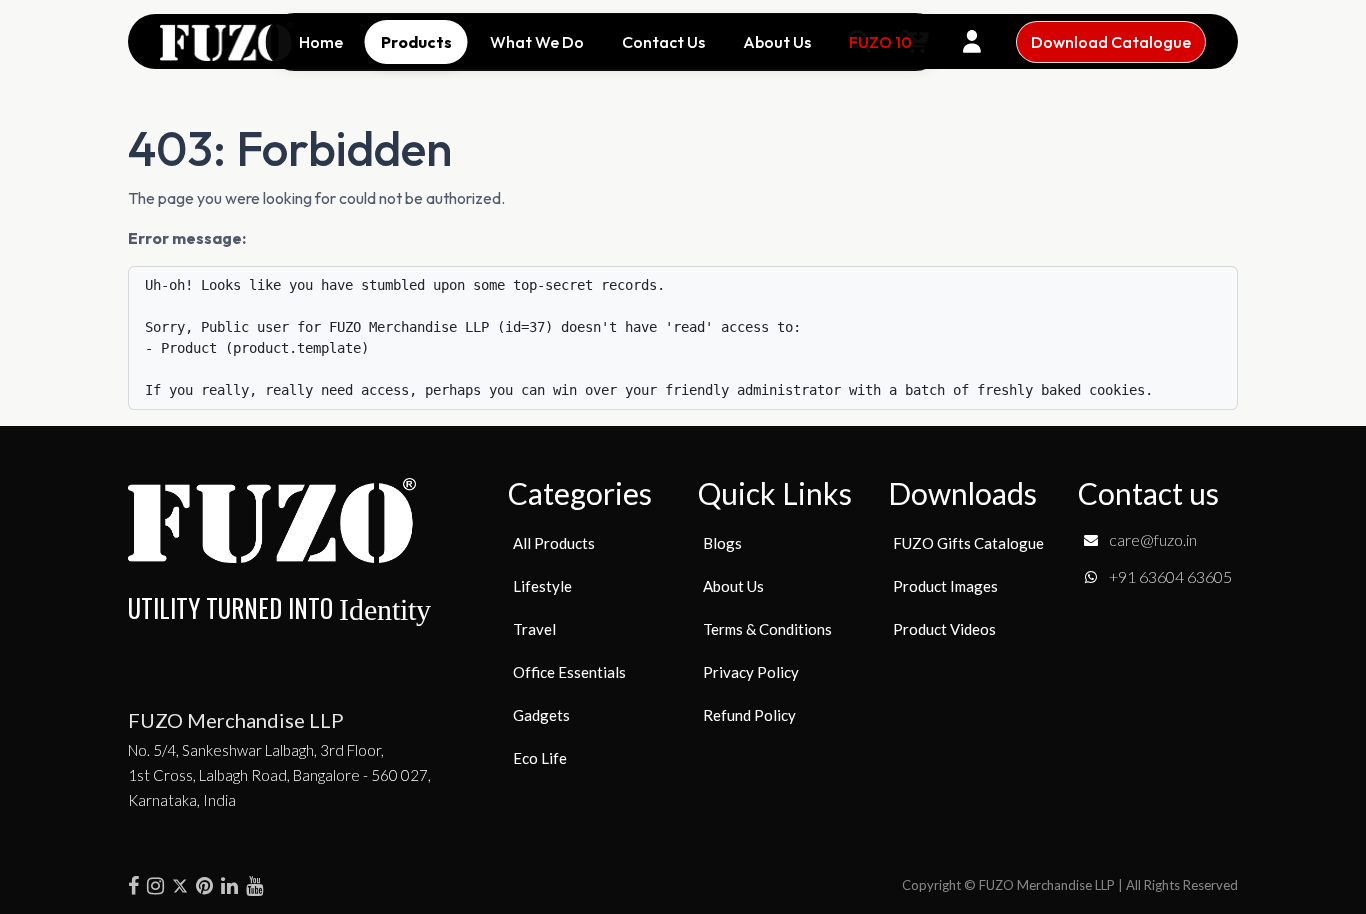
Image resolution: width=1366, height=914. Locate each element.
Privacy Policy (751, 672)
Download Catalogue (1111, 42)
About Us (777, 42)
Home (321, 42)
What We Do (537, 42)
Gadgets (541, 715)
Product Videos (944, 629)
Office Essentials (569, 672)
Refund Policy (749, 715)
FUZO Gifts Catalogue (968, 543)
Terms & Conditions (767, 629)
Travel (534, 629)
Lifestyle (542, 586)
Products (416, 42)
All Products (554, 543)
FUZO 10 (880, 42)
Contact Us (663, 42)
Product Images (945, 586)
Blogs (722, 543)
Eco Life (540, 758)
